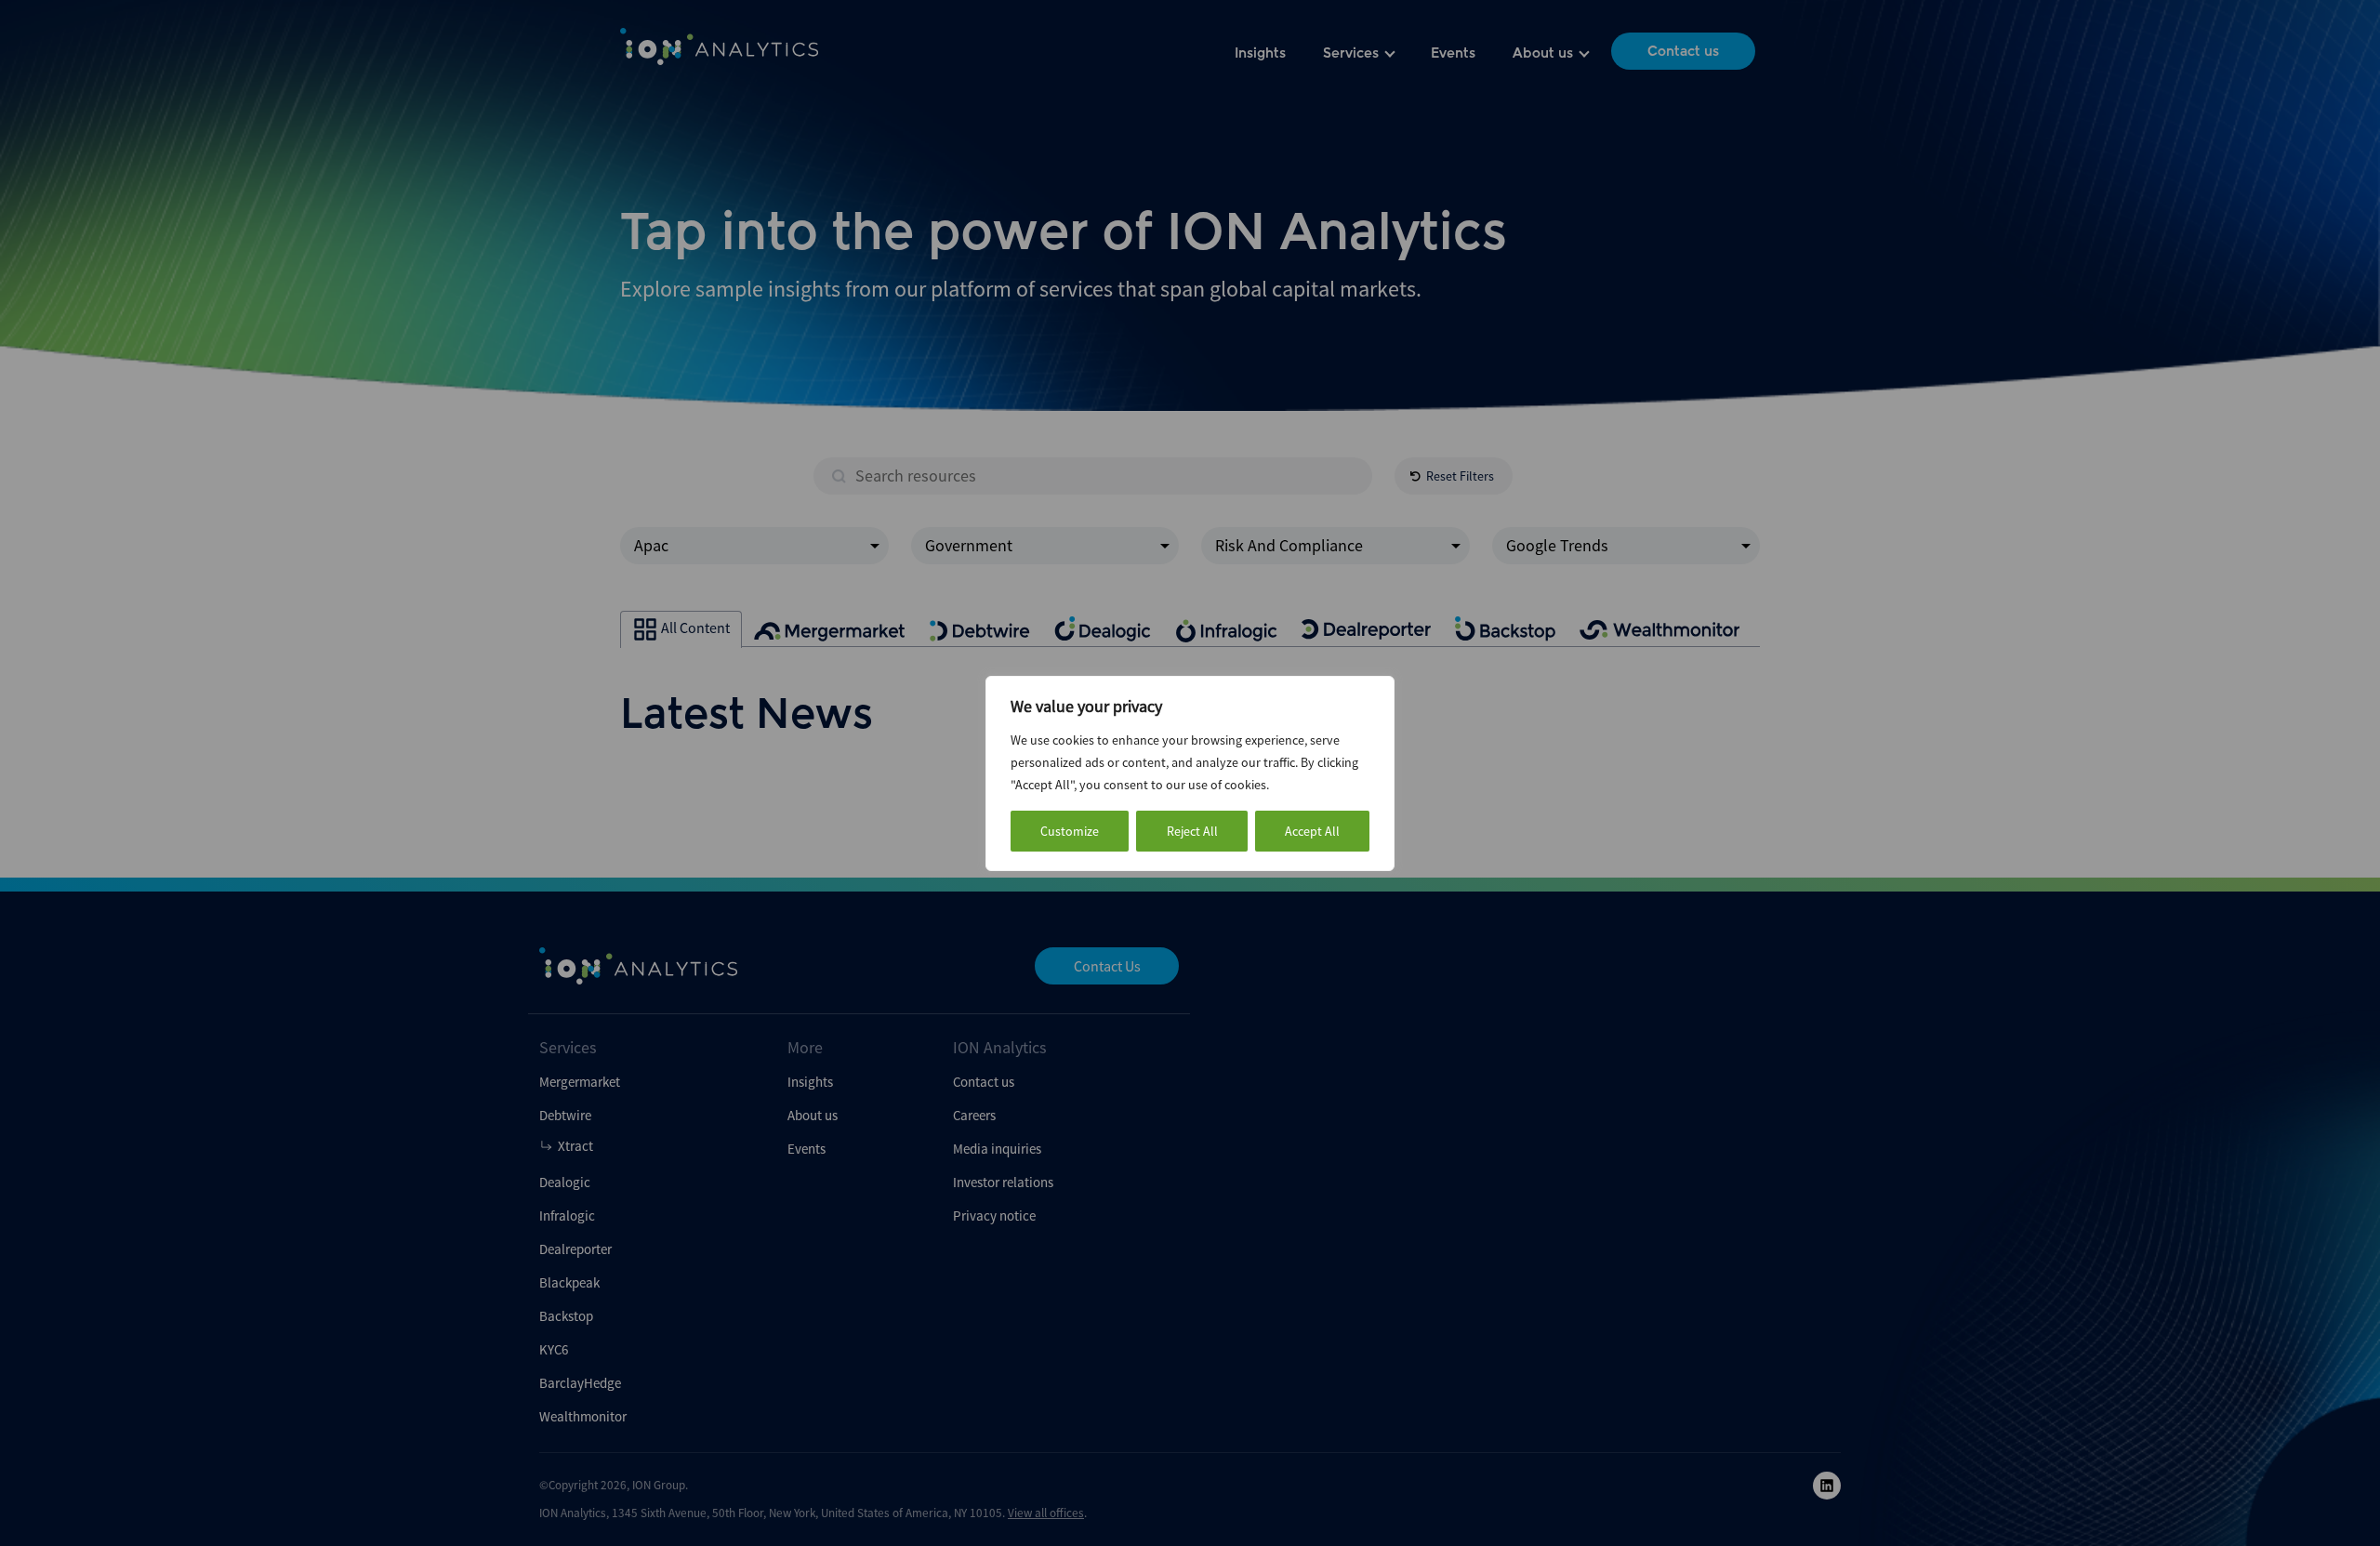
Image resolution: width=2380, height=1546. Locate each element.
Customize (1070, 831)
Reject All (1192, 831)
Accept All (1312, 831)
